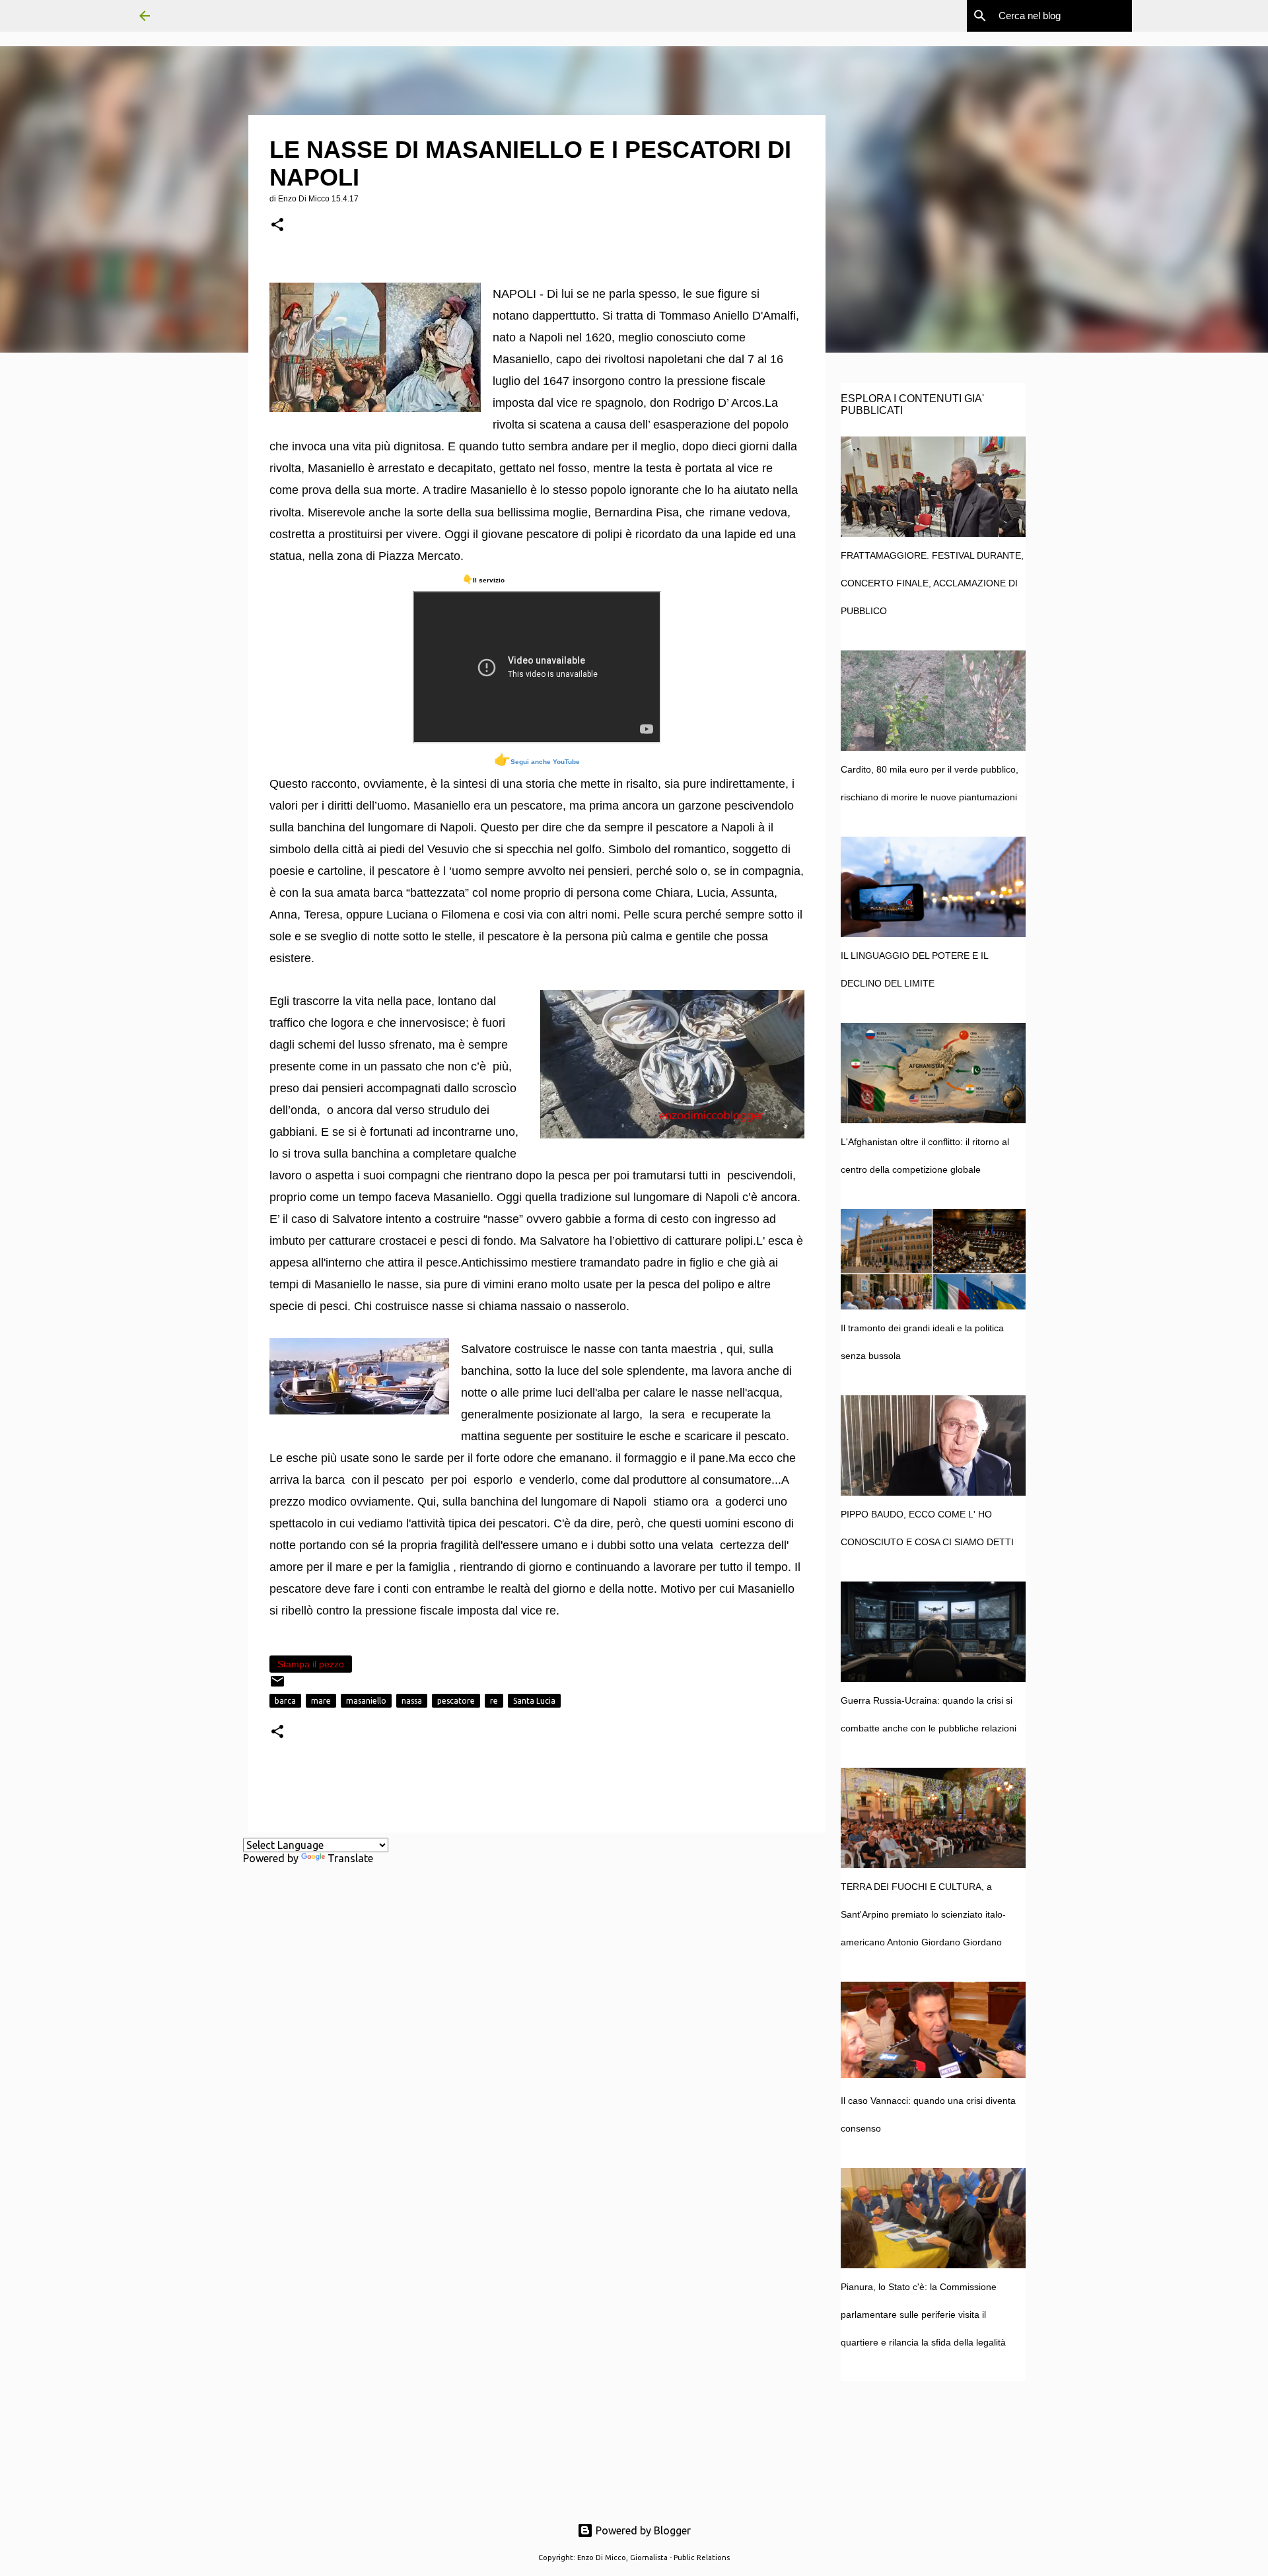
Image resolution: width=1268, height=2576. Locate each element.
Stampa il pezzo (311, 1664)
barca (285, 1701)
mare (321, 1701)
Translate (350, 1858)
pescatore (456, 1701)
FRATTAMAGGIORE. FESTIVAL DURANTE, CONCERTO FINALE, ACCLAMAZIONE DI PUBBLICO (932, 583)
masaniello (366, 1701)
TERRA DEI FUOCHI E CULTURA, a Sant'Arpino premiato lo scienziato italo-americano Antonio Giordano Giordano (923, 1914)
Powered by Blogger (642, 2530)
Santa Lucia (534, 1701)
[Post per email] (277, 1686)
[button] (277, 226)
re (494, 1701)
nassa (412, 1701)
